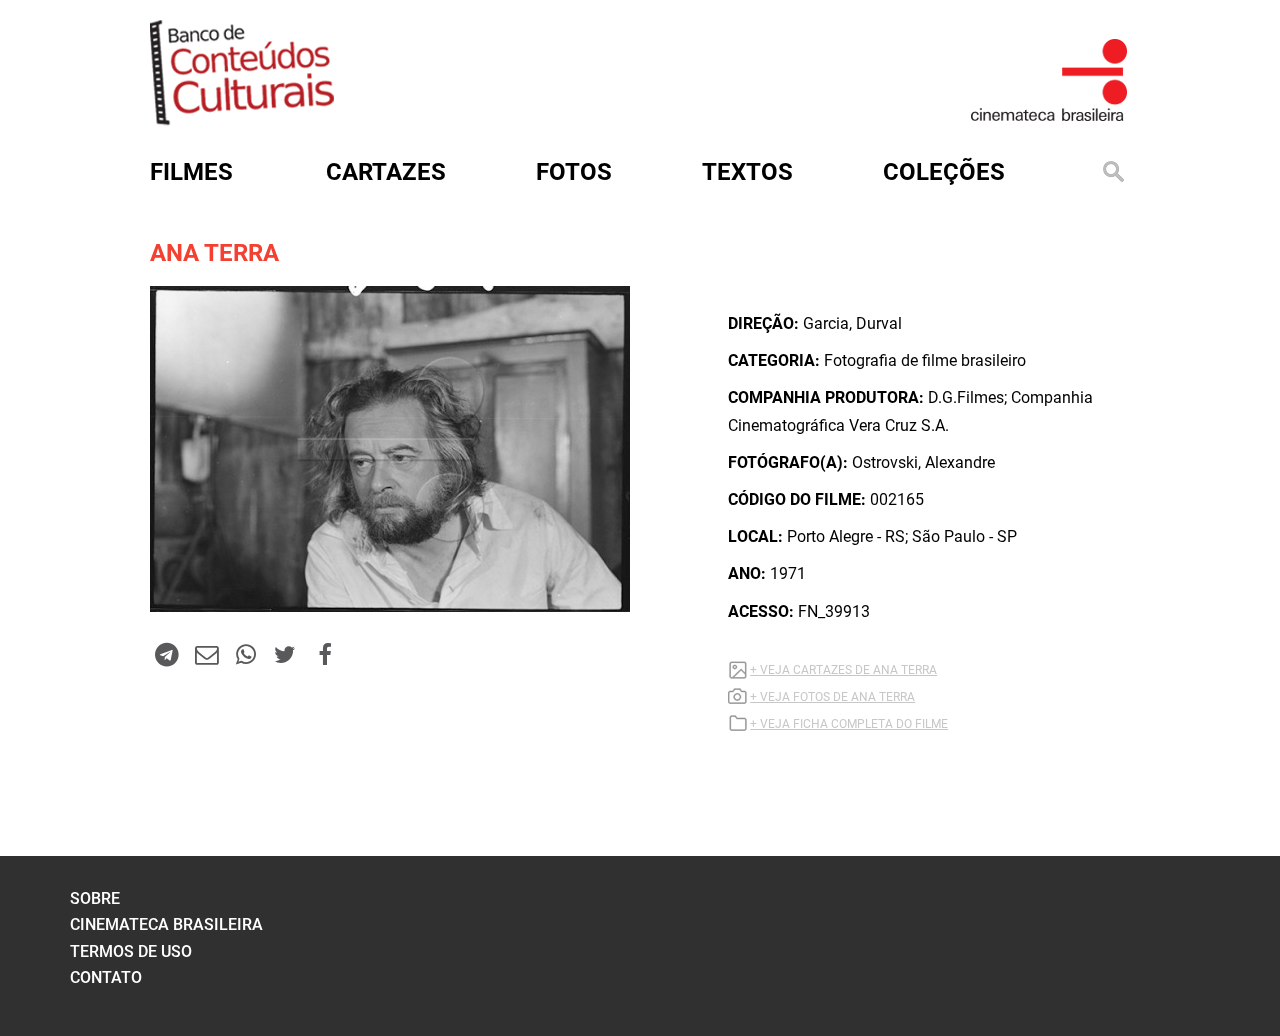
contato (106, 977)
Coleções (944, 172)
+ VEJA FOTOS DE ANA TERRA (832, 697)
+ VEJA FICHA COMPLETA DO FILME (849, 724)
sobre (95, 898)
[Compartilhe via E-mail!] (206, 654)
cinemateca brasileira (166, 924)
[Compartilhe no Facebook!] (325, 654)
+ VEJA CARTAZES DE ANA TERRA (843, 670)
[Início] (242, 118)
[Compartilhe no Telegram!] (167, 654)
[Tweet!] (285, 654)
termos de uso (131, 951)
